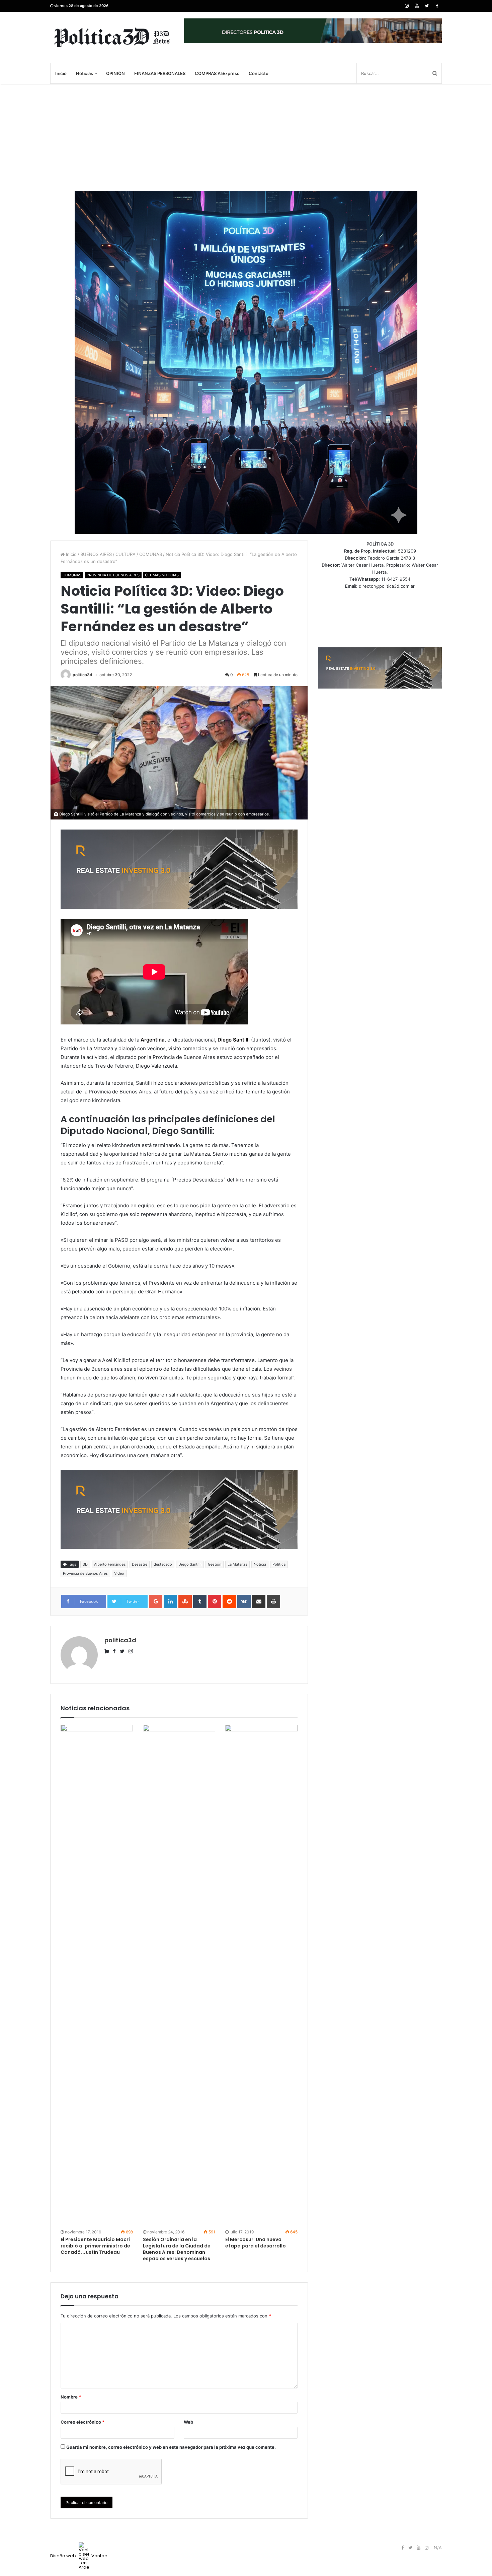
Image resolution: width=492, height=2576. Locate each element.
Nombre (71, 2397)
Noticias (85, 73)
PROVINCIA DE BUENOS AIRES (113, 575)
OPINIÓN (115, 73)
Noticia (260, 1564)
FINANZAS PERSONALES (160, 73)
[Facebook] (437, 6)
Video (119, 1573)
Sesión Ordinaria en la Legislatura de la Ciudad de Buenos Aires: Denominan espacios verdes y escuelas (177, 2249)
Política (279, 1564)
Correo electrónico (83, 2422)
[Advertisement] (246, 137)
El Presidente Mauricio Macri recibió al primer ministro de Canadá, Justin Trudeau (95, 2246)
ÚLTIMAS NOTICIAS (162, 575)
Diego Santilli (190, 1564)
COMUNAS (151, 554)
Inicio (61, 73)
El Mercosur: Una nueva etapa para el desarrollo (256, 2243)
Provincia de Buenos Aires (85, 1573)
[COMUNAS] (112, 37)
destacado (163, 1564)
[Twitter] (427, 6)
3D (85, 1564)
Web (188, 2422)
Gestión (215, 1564)
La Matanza (237, 1564)
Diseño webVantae (79, 2556)
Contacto (259, 73)
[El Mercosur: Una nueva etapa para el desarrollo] (261, 1976)
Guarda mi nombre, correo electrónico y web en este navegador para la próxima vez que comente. (171, 2447)
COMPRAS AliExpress (217, 73)
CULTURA (126, 554)
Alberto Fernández (110, 1564)
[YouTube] (417, 6)
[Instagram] (407, 6)
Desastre (140, 1564)
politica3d (83, 675)
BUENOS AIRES (96, 554)
